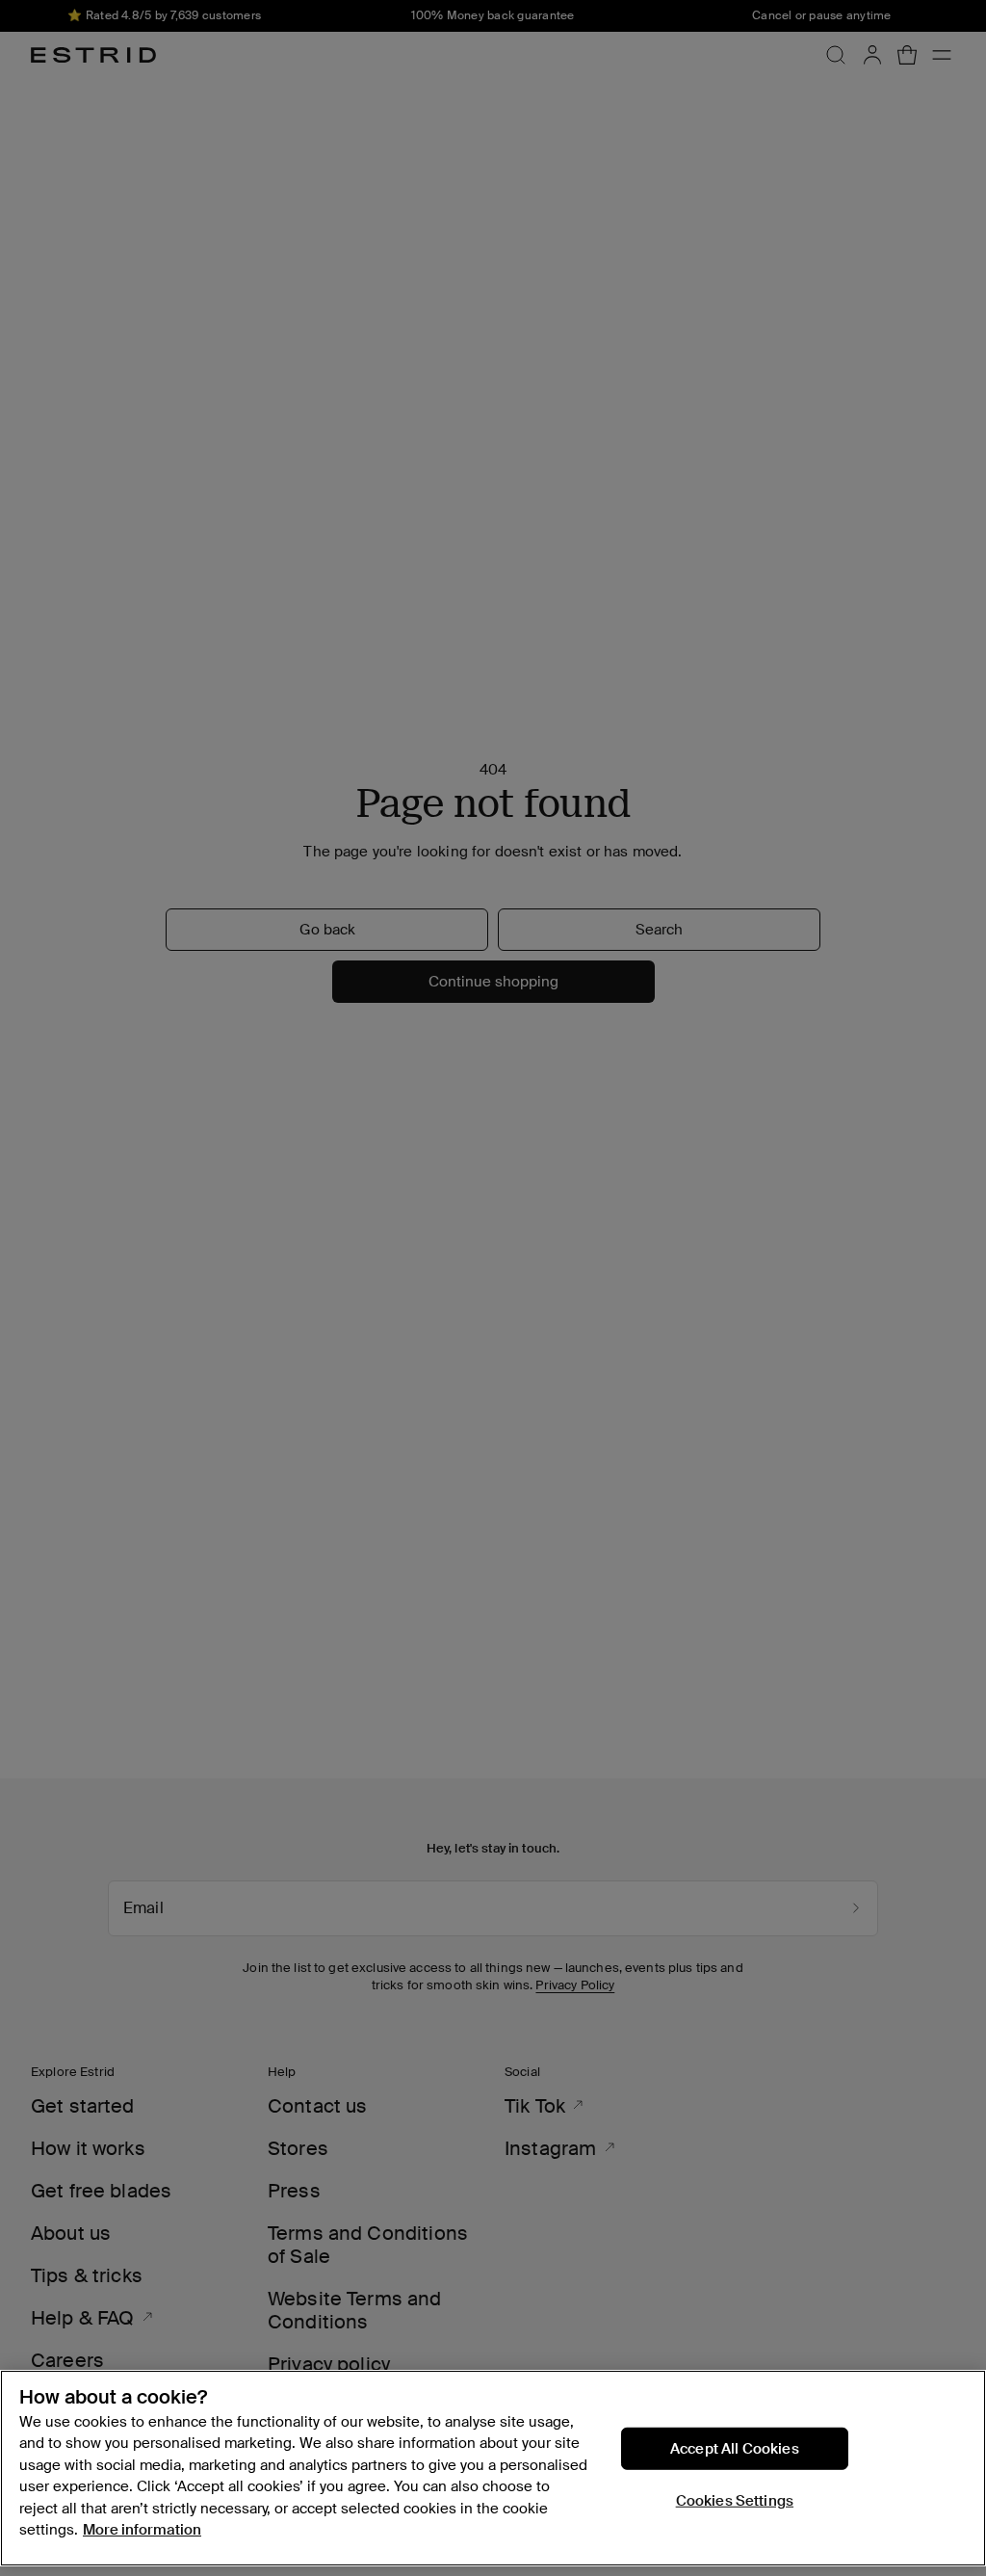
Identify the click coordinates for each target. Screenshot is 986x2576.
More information (142, 2530)
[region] (493, 2468)
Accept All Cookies (735, 2448)
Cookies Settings (735, 2500)
